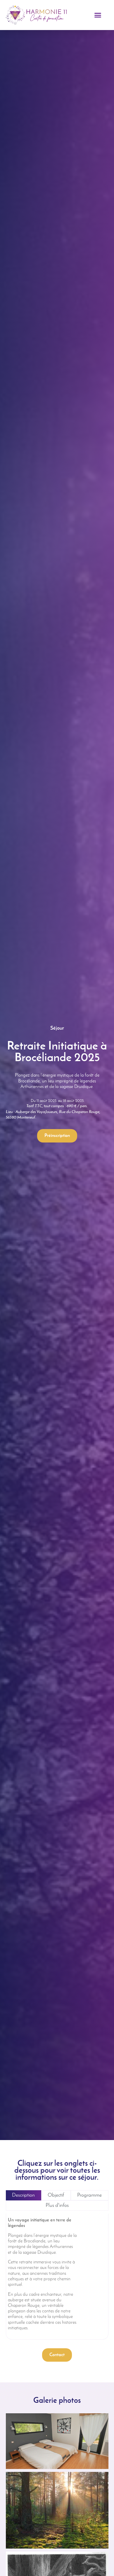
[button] (98, 15)
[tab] (24, 2195)
